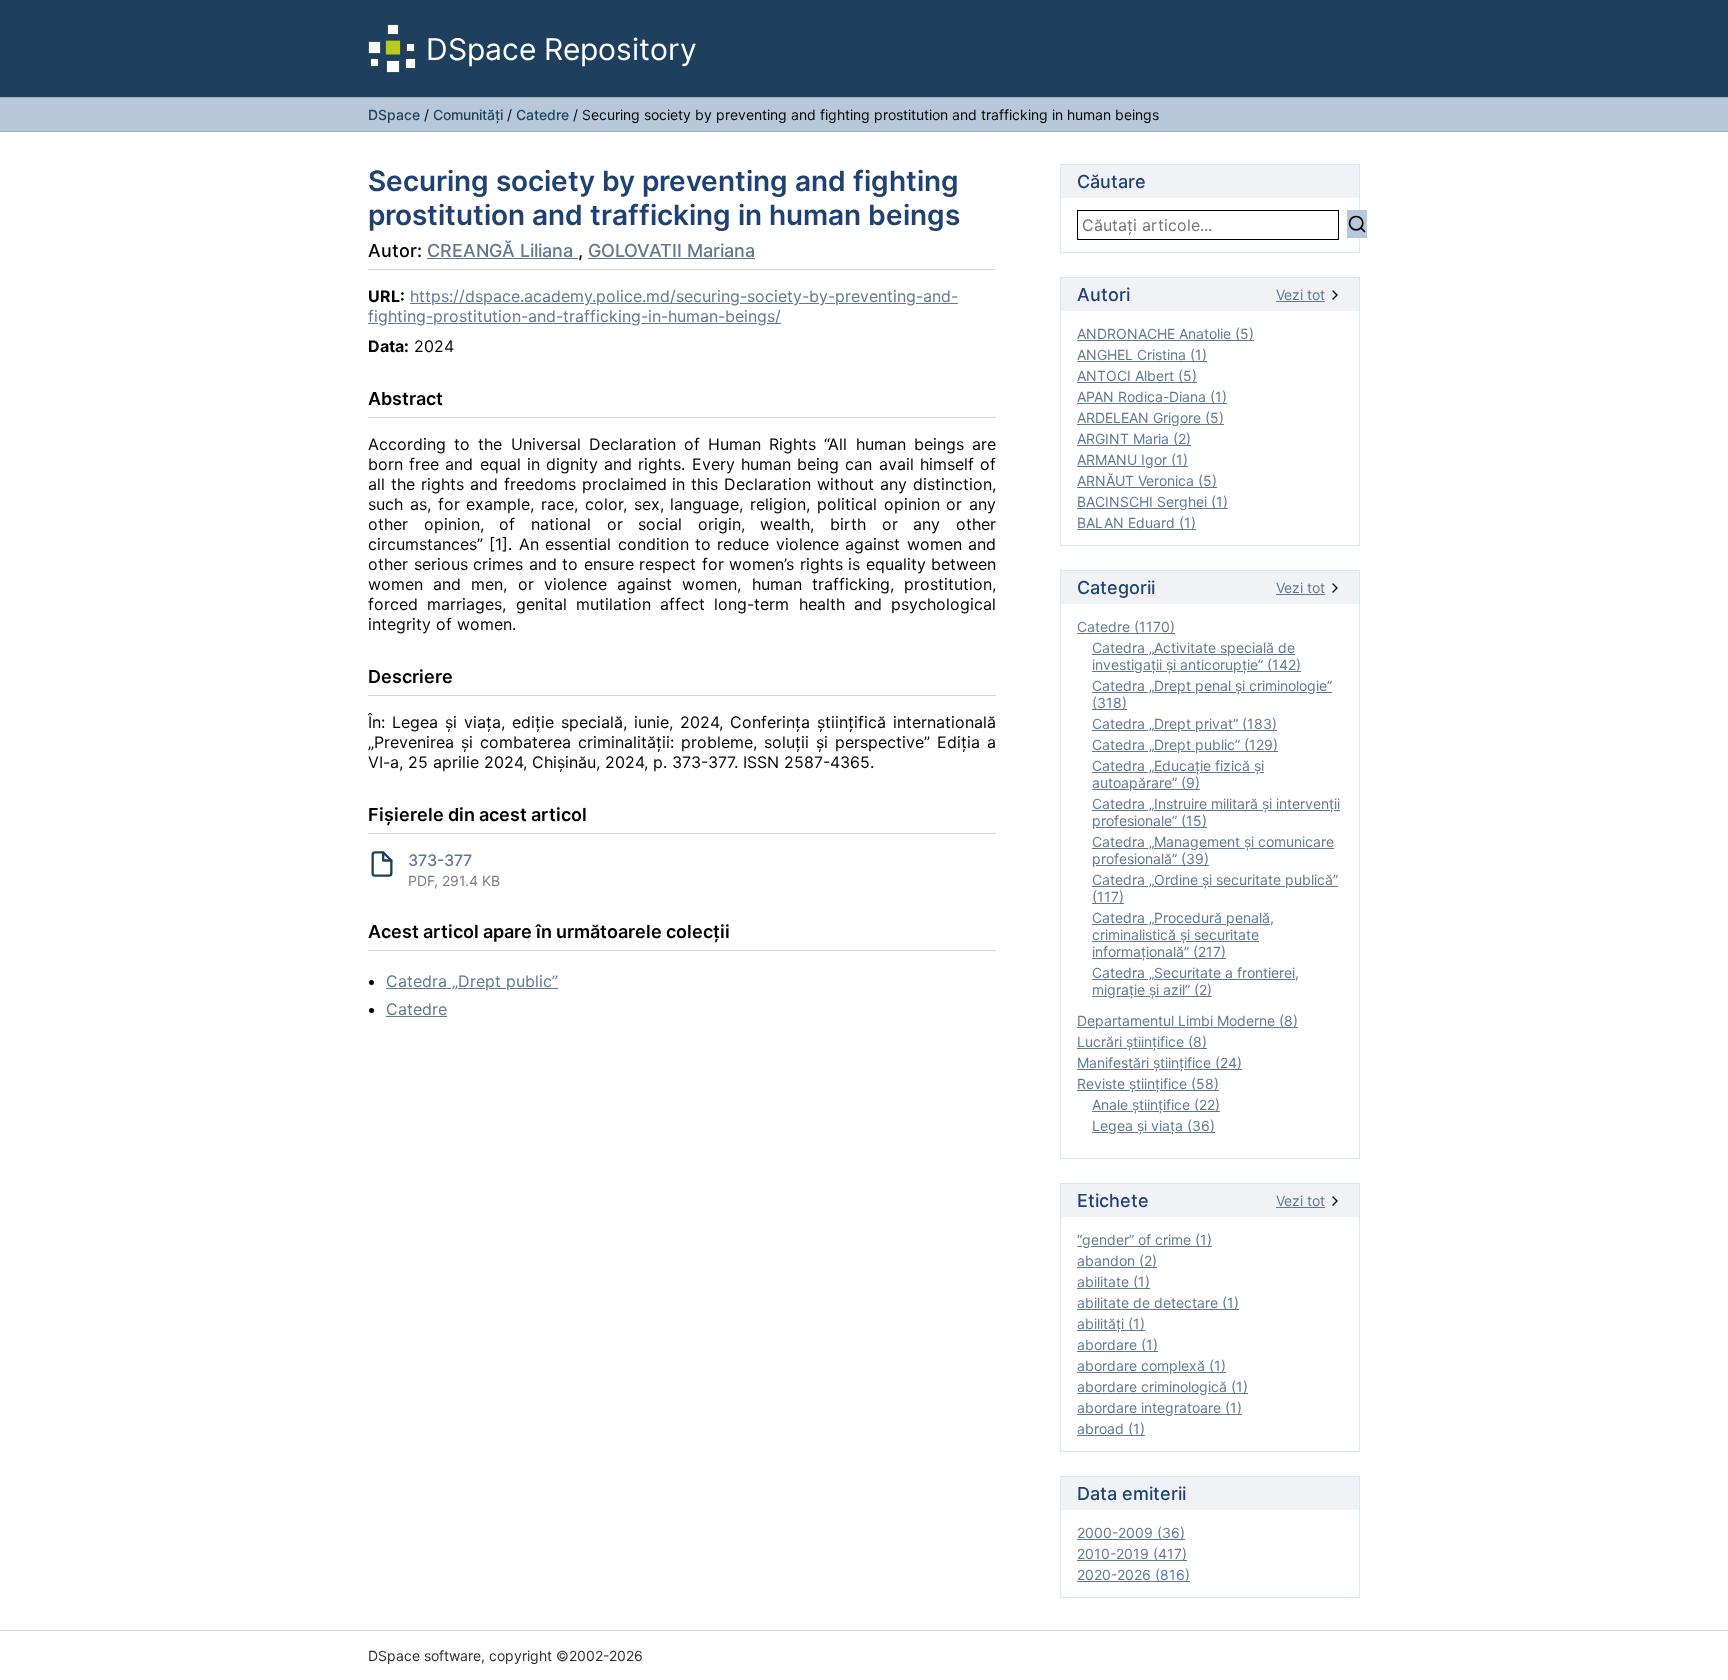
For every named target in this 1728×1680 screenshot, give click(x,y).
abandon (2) (1117, 1260)
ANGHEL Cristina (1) (1142, 354)
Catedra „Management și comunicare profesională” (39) (1213, 850)
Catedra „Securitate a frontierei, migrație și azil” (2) (1195, 981)
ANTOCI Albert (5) (1137, 375)
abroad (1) (1111, 1428)
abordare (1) (1117, 1344)
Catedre (542, 114)
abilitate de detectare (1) (1158, 1302)
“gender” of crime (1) (1144, 1239)
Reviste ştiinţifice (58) (1148, 1083)
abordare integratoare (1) (1159, 1407)
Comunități (468, 114)
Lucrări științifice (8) (1142, 1041)
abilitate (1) (1113, 1281)
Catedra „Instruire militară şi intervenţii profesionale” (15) (1216, 812)
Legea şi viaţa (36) (1153, 1125)
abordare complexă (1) (1151, 1365)
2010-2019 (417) (1132, 1553)
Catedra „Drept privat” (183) (1184, 723)
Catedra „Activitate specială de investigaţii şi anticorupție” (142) (1196, 656)
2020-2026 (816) (1133, 1574)
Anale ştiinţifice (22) (1156, 1104)
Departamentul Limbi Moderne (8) (1187, 1020)
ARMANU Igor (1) (1132, 459)
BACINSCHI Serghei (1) (1152, 501)
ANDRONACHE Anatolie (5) (1165, 333)
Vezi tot (1300, 294)
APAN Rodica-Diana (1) (1152, 396)
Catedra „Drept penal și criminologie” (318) (1212, 694)
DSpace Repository (561, 49)
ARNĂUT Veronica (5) (1147, 480)
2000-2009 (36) (1131, 1532)
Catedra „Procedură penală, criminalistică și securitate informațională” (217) (1183, 934)
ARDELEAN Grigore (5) (1150, 417)
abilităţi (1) (1111, 1323)
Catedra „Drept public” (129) (1185, 744)
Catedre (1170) (1126, 626)
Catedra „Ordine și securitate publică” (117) (1215, 888)
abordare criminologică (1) (1162, 1386)
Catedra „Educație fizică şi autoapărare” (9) (1178, 774)
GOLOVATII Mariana (671, 250)
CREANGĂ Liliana (502, 250)
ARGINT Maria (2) (1134, 438)
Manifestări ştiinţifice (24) (1159, 1062)
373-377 (440, 860)
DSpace (394, 114)
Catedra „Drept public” (472, 981)
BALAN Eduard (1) (1136, 522)
